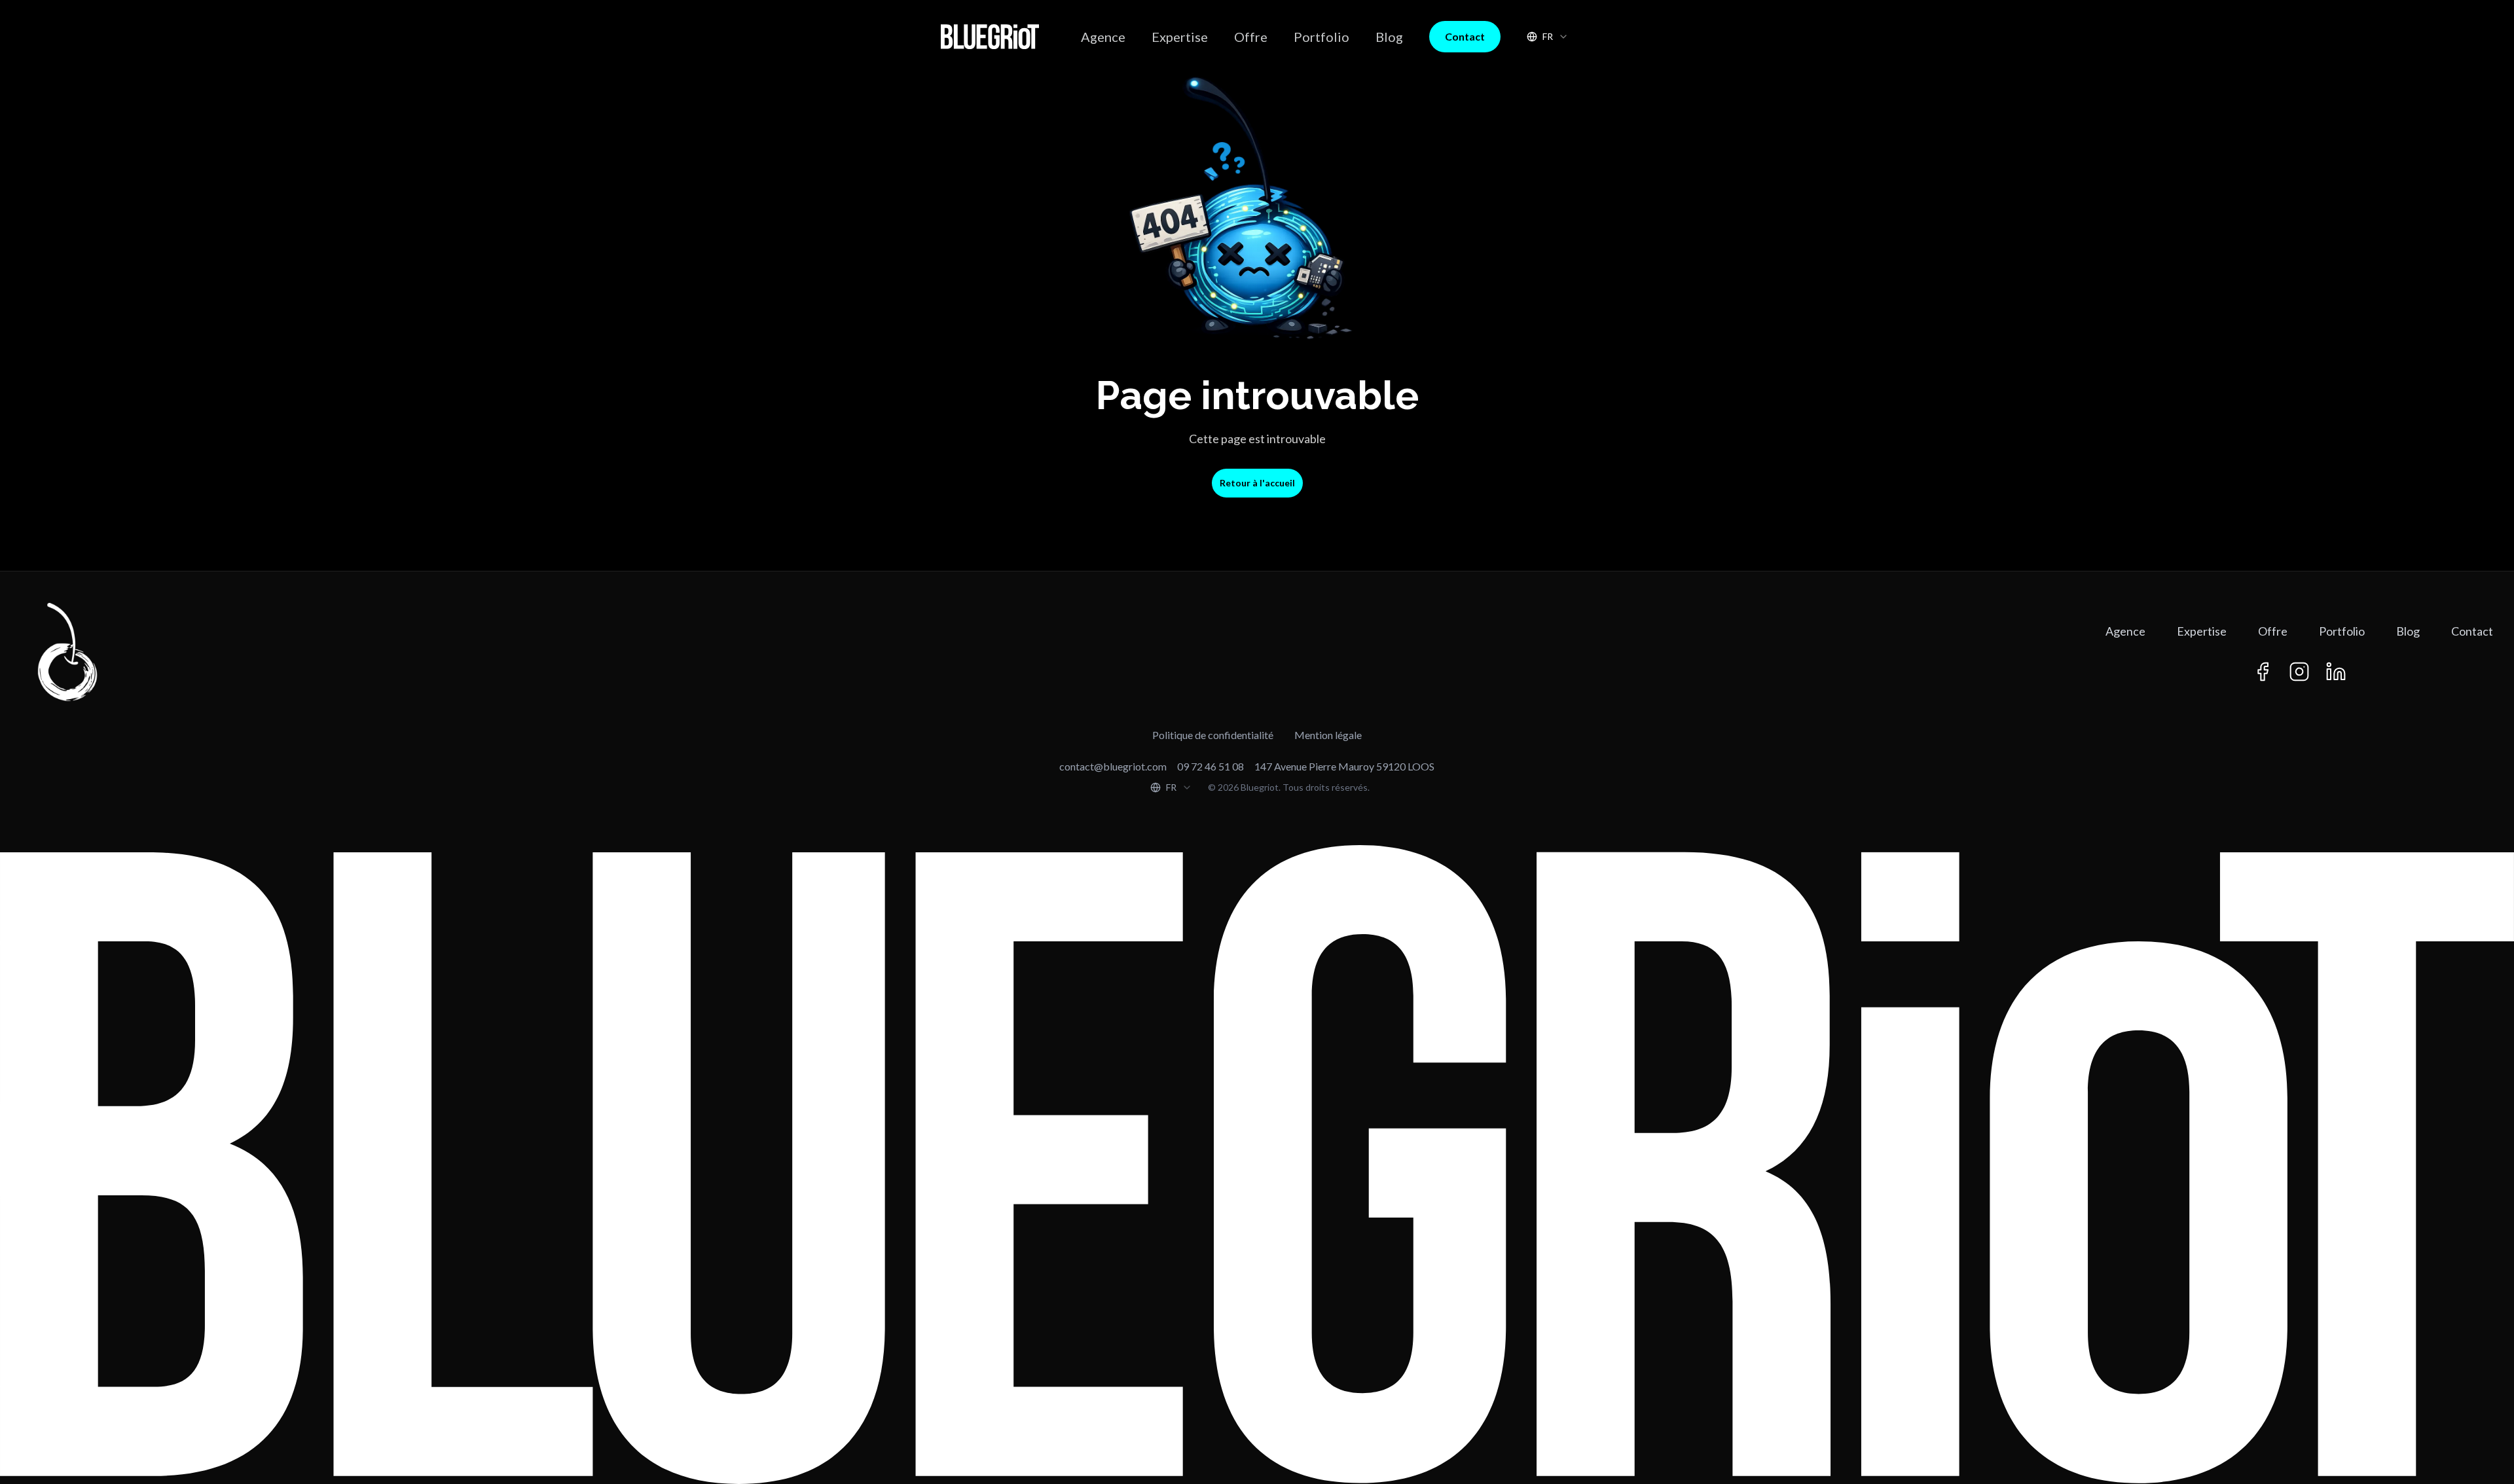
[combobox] (1548, 37)
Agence (1103, 37)
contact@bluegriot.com (1113, 766)
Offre (1251, 37)
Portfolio (1321, 37)
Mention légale (1328, 735)
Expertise (1180, 37)
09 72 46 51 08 (1211, 766)
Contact (1465, 36)
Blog (1389, 37)
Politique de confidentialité (1213, 735)
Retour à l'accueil (1257, 483)
